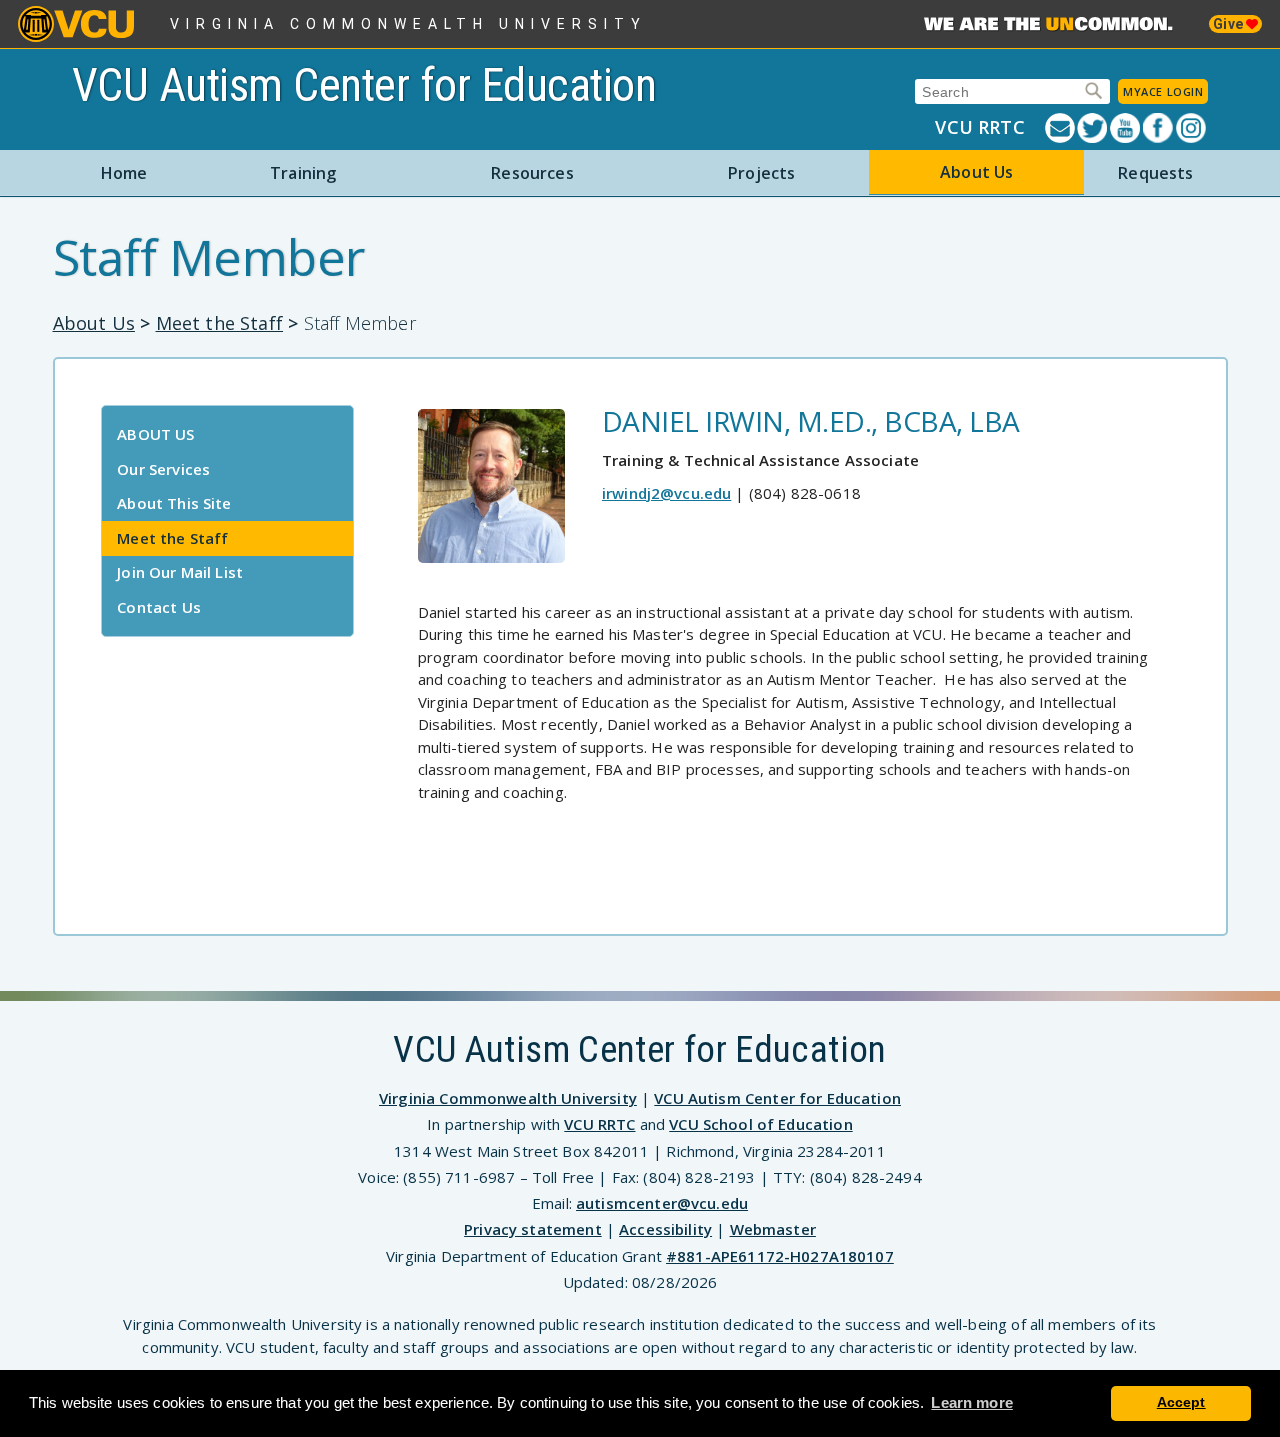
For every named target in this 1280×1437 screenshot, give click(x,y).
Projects (761, 173)
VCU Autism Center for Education (364, 85)
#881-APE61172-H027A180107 (780, 1256)
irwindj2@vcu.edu (666, 493)
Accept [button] (1181, 1402)
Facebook (1159, 128)
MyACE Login (1163, 91)
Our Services (163, 469)
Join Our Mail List (180, 572)
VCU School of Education (760, 1124)
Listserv (1061, 128)
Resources (532, 173)
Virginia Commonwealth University (408, 24)
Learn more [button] (972, 1402)
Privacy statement (533, 1229)
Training (303, 173)
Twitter (1093, 128)
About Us (976, 172)
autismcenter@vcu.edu (662, 1203)
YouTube (1126, 128)
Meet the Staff (220, 323)
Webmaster (773, 1229)
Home (124, 173)
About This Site (174, 503)
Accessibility (665, 1229)
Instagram (1192, 128)
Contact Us (159, 607)
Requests (1155, 173)
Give (1229, 24)
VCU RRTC (979, 127)
